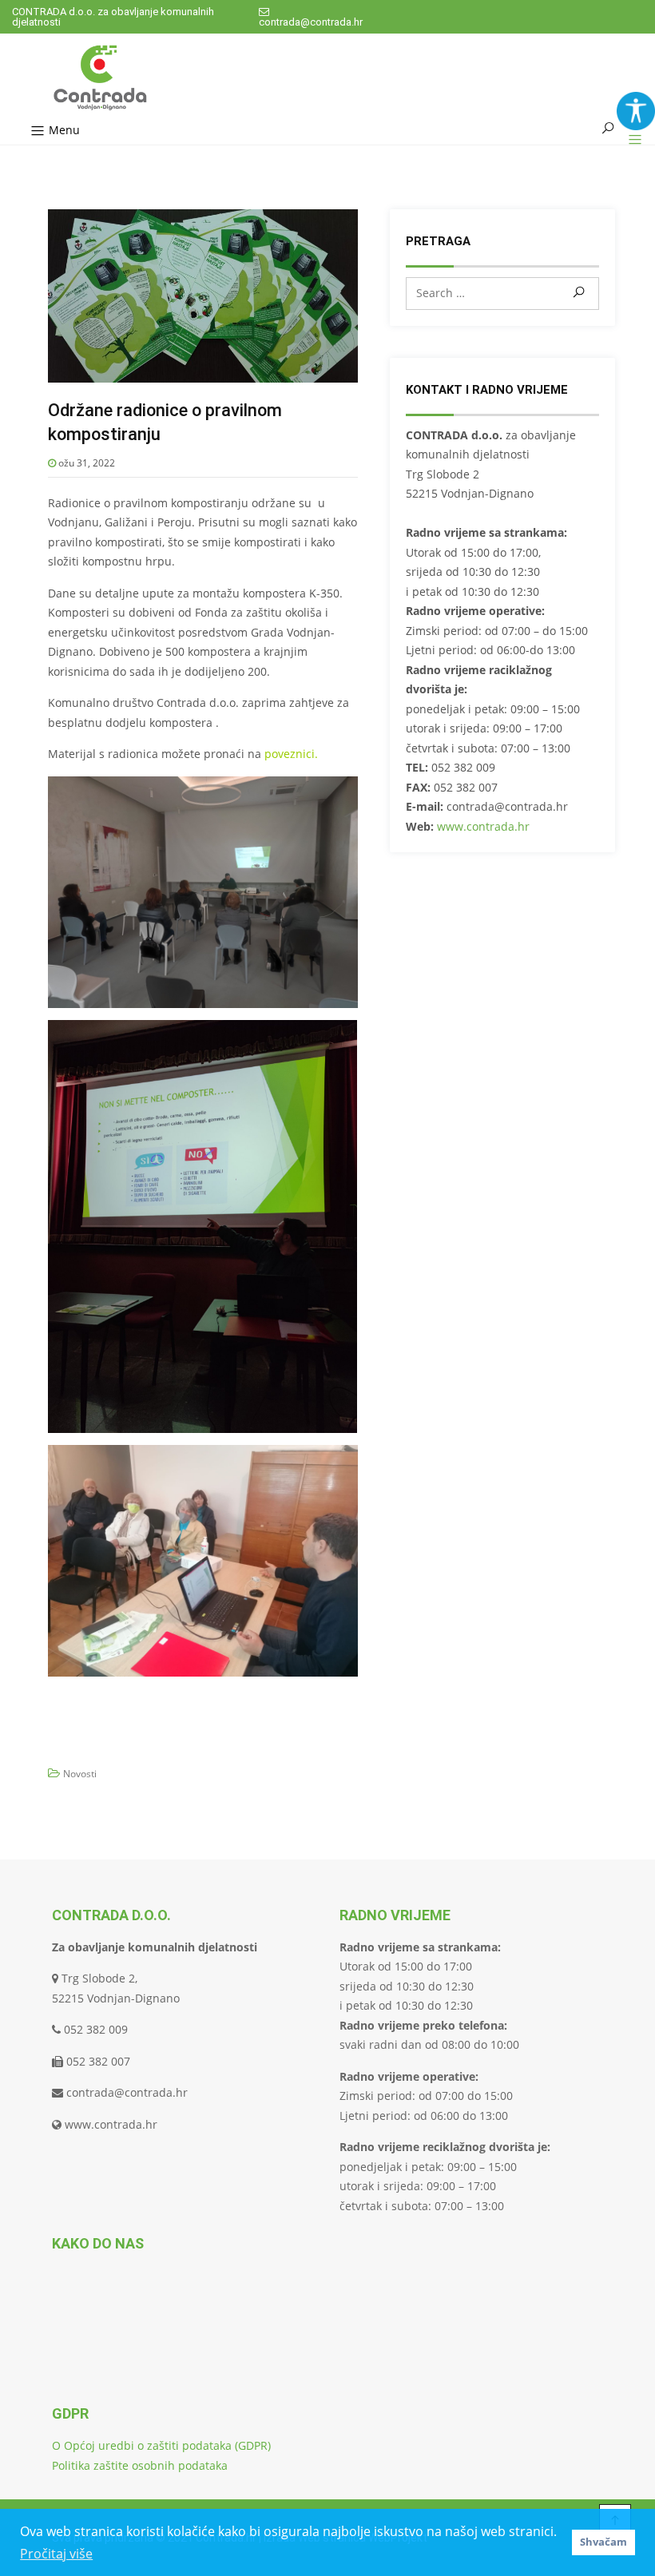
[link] (636, 111)
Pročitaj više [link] (56, 2554)
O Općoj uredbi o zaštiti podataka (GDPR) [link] (161, 2445)
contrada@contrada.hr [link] (311, 22)
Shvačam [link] (603, 2542)
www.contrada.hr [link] (483, 826)
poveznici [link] (290, 754)
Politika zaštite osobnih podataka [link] (140, 2465)
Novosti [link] (80, 1774)
